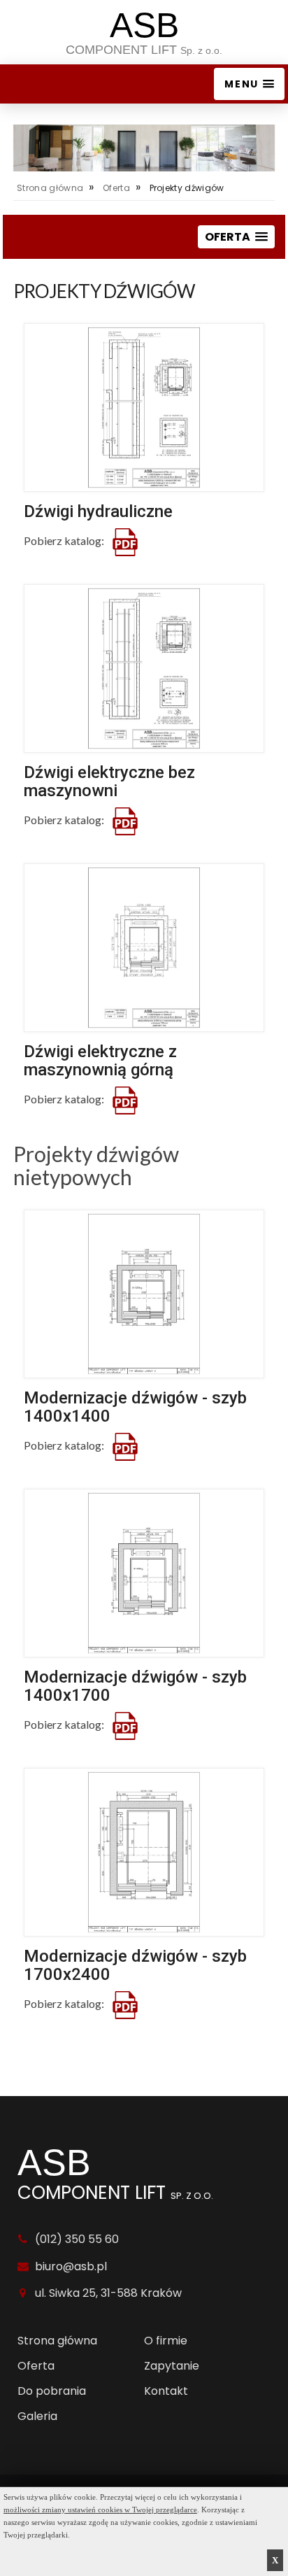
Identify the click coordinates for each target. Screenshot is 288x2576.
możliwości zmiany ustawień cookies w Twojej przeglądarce (100, 2510)
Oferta (116, 188)
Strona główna (50, 188)
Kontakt (166, 2391)
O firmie (166, 2341)
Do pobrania (52, 2391)
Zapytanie (172, 2366)
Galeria (37, 2416)
